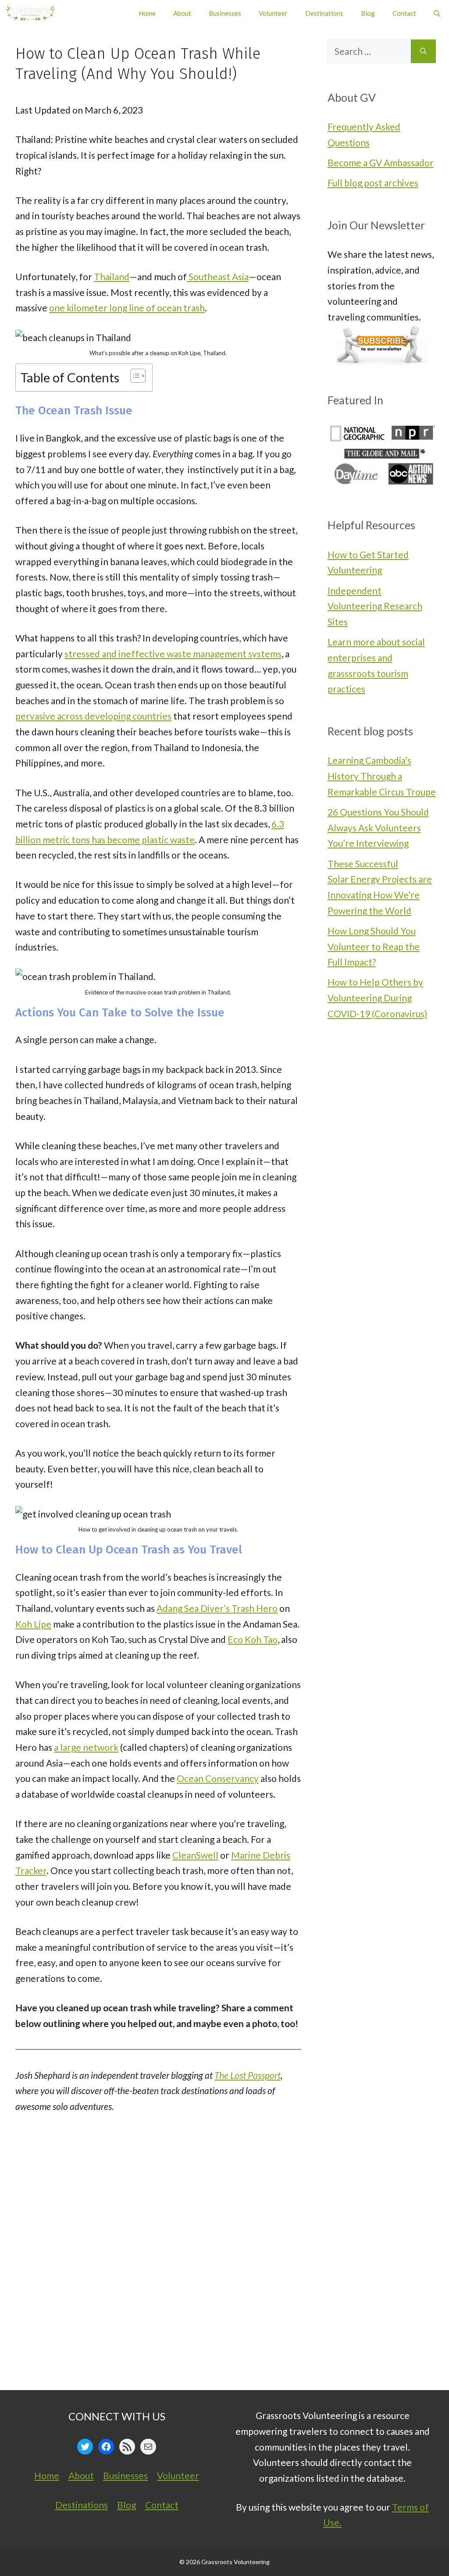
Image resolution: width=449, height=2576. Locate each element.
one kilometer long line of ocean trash (127, 308)
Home (147, 13)
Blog (368, 13)
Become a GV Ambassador (381, 162)
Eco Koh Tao (253, 1639)
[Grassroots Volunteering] (30, 13)
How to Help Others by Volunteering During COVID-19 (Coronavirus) (377, 998)
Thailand (112, 276)
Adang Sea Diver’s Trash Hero (217, 1608)
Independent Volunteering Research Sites (375, 606)
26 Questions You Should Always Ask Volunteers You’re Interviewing (378, 827)
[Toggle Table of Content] (134, 376)
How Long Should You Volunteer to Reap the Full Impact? (374, 946)
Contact (404, 13)
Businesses (225, 13)
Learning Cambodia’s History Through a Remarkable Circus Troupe (382, 776)
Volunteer (273, 13)
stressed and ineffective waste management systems (173, 654)
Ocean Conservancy (218, 1778)
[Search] (423, 51)
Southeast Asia (218, 276)
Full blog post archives (373, 183)
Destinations (324, 13)
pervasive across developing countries (93, 716)
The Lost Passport (248, 2075)
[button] (437, 13)
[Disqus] (158, 2259)
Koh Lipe (33, 1624)
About (182, 13)
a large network (86, 1747)
